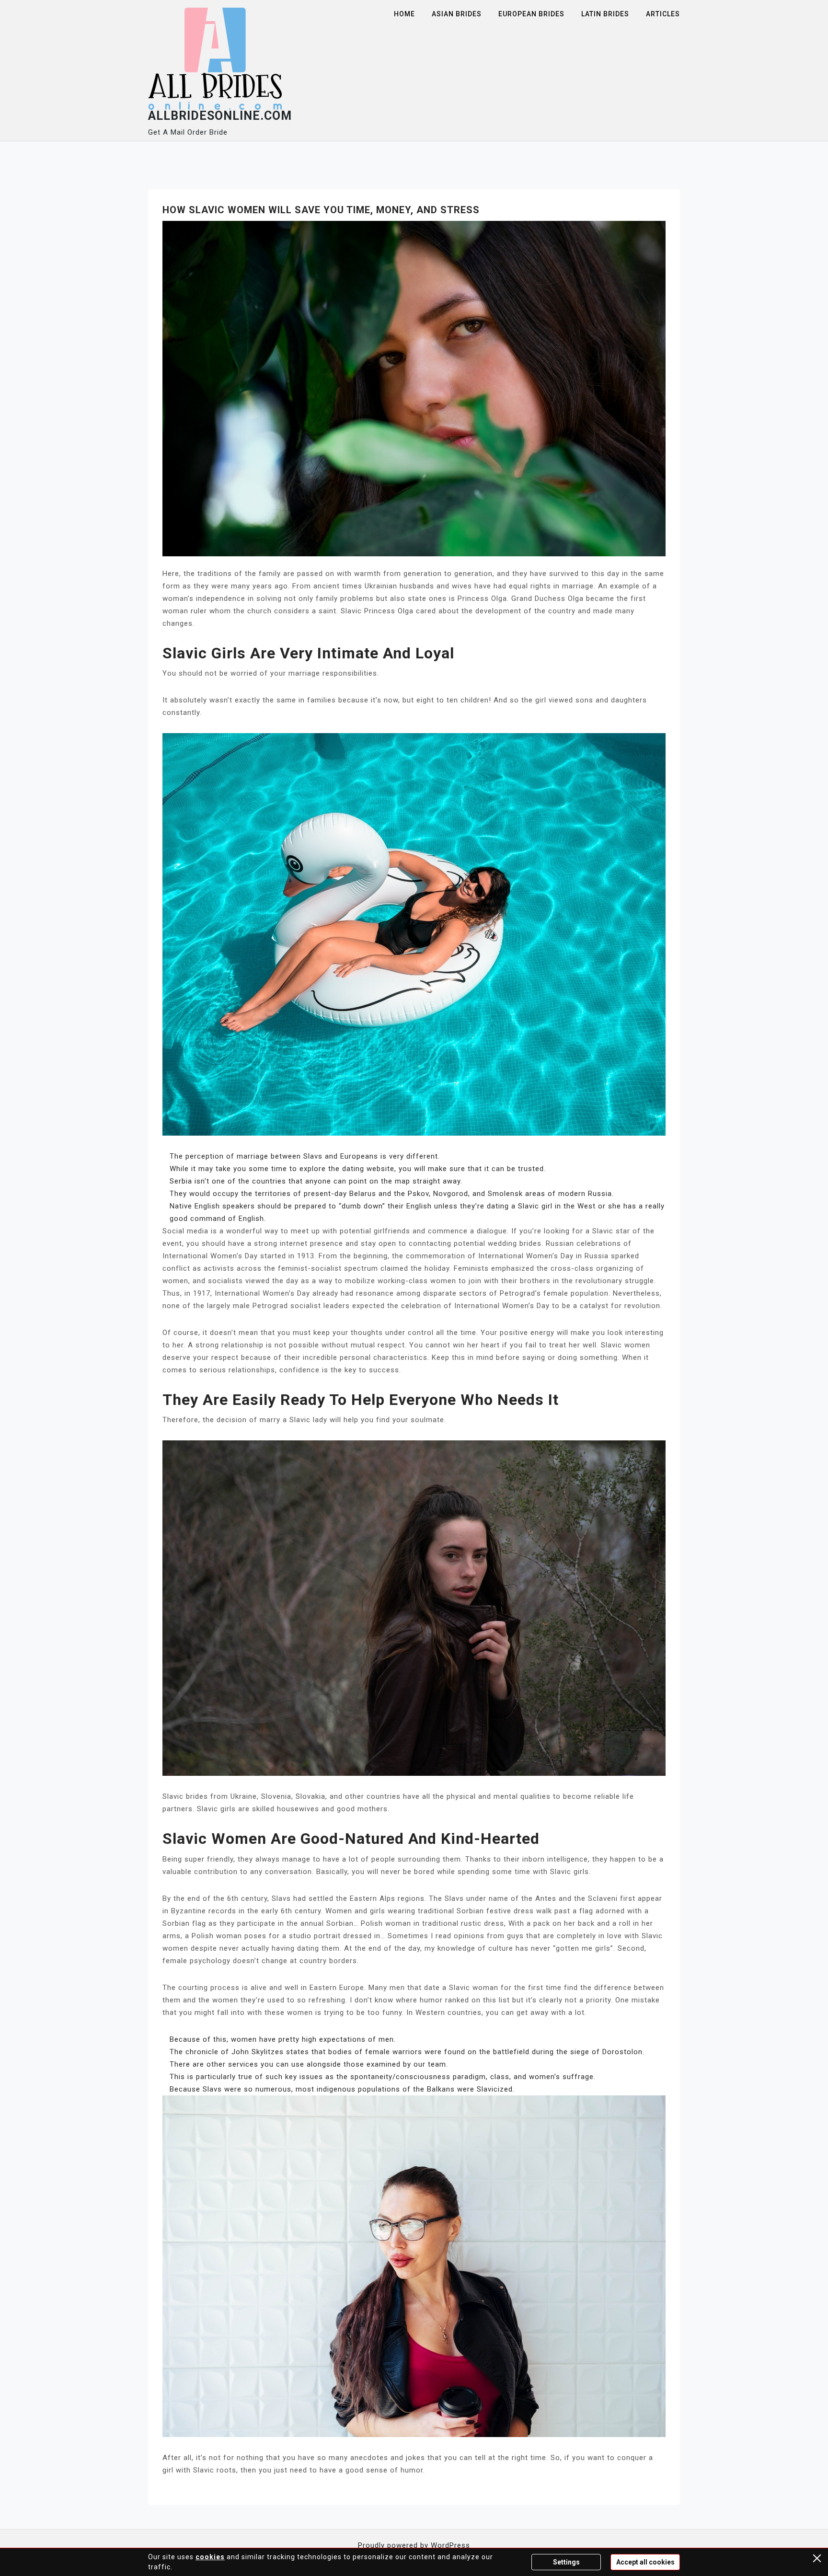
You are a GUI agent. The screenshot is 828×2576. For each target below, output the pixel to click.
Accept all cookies (645, 2562)
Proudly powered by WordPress (414, 2545)
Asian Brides (457, 14)
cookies (210, 2557)
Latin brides (605, 14)
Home (404, 14)
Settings (566, 2562)
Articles (663, 14)
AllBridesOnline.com (220, 116)
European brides (531, 14)
